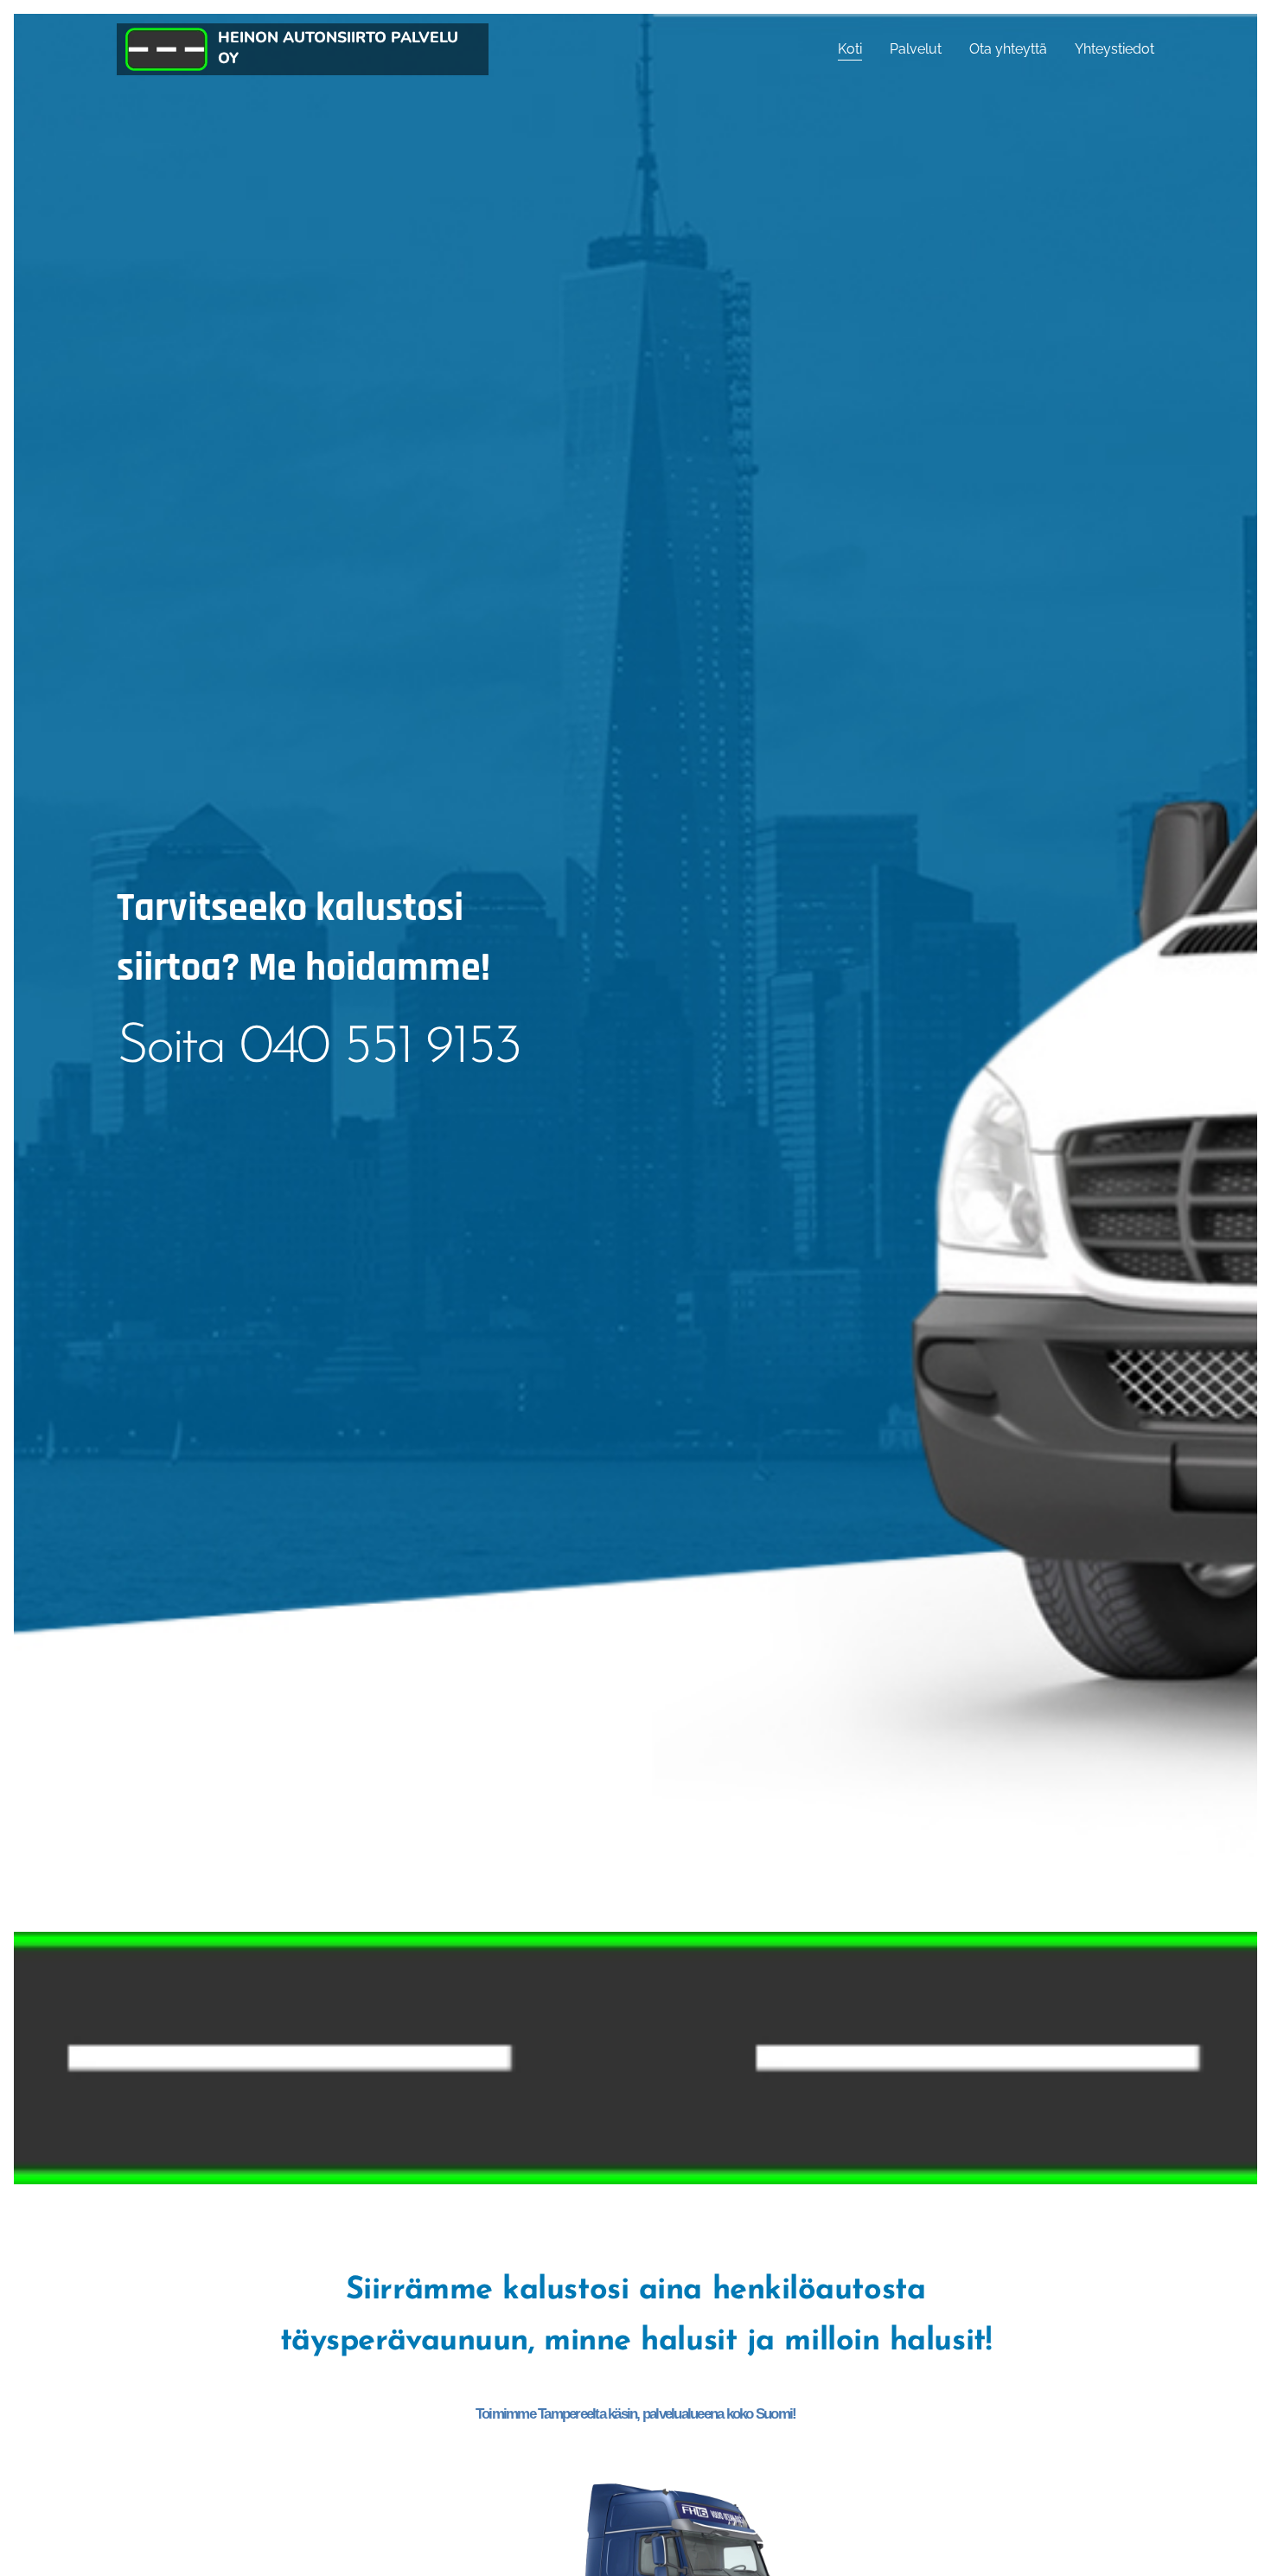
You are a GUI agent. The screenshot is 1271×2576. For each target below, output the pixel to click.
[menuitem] (855, 49)
